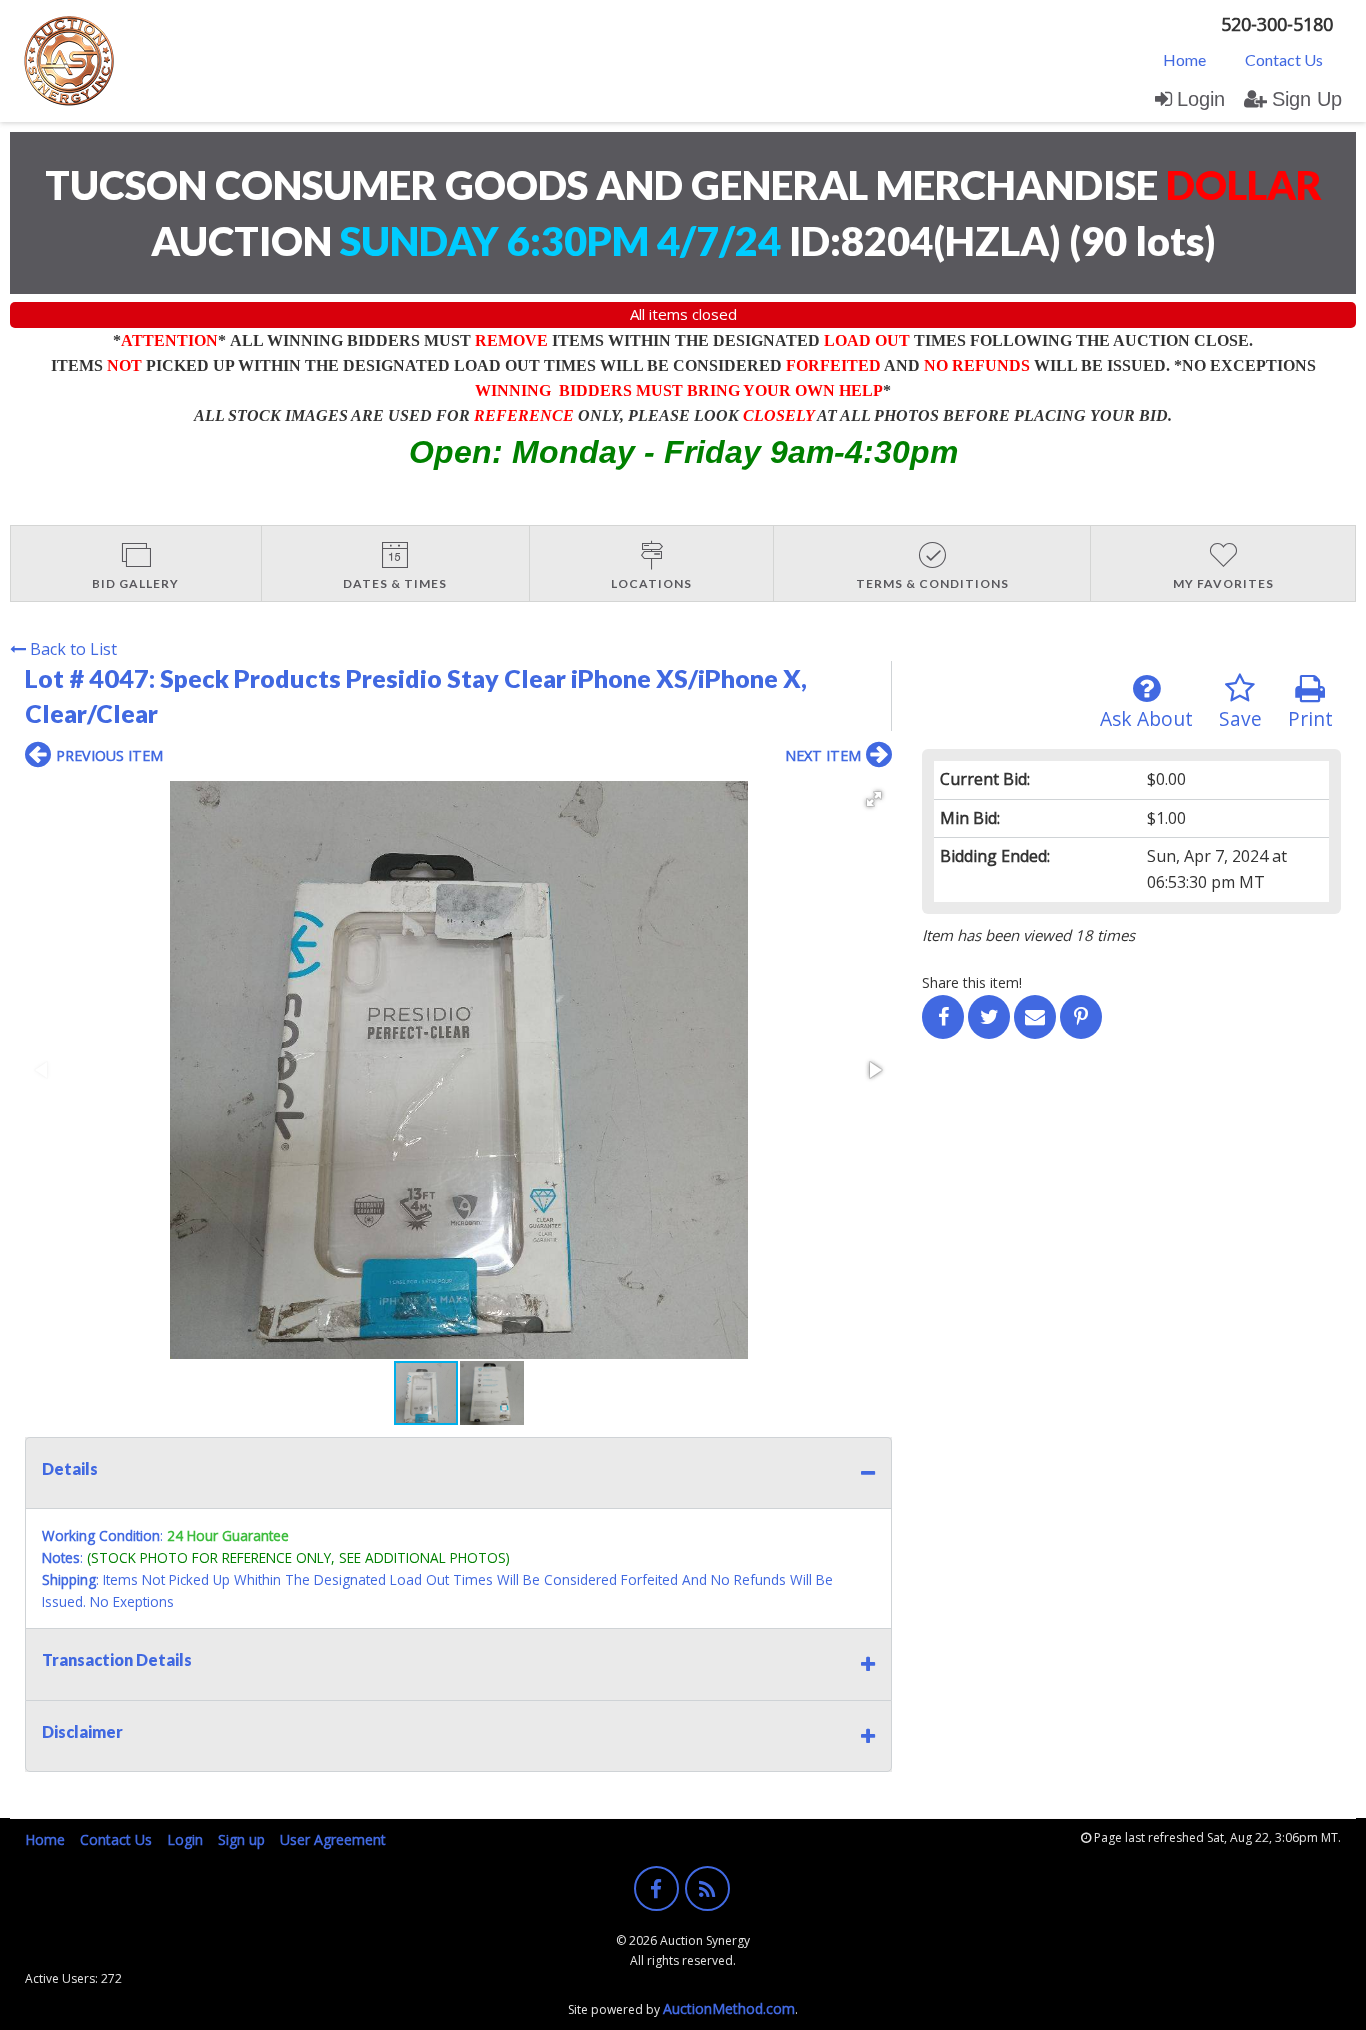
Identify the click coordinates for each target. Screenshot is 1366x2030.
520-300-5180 (1277, 24)
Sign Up (1307, 99)
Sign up (241, 1839)
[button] (874, 799)
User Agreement (333, 1839)
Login (1201, 99)
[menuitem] (1184, 59)
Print (1310, 718)
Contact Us (1284, 59)
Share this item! (972, 982)
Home (1184, 59)
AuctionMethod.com (729, 2008)
